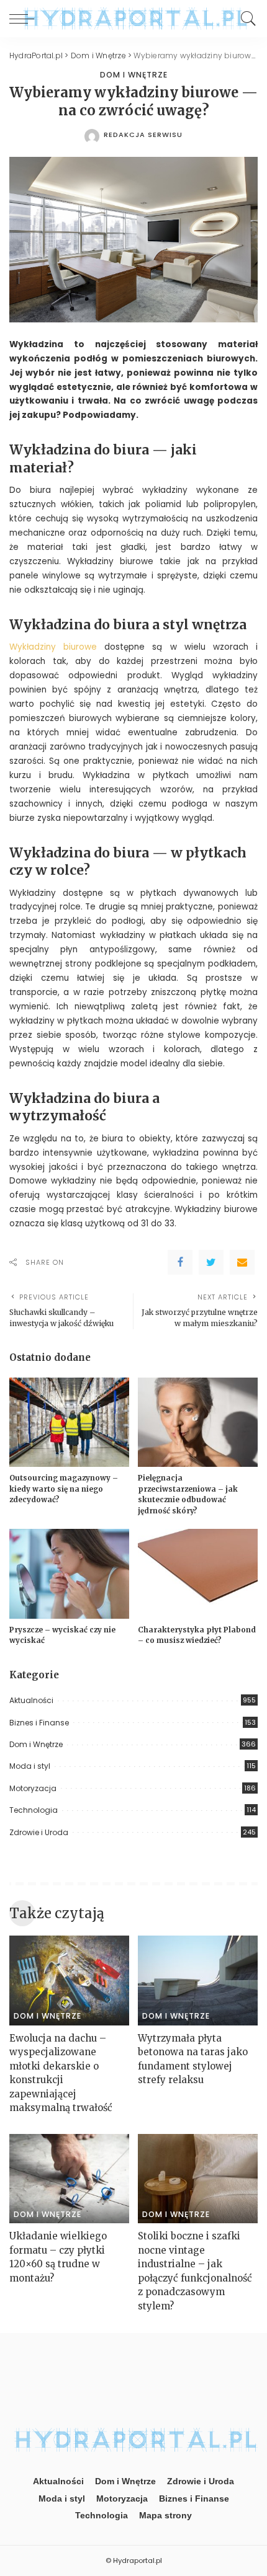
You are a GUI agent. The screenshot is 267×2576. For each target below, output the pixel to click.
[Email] (242, 1262)
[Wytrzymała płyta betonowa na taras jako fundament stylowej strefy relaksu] (198, 1981)
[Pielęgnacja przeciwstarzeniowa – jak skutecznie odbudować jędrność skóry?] (198, 1423)
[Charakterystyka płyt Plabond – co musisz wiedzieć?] (198, 1574)
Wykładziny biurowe (53, 647)
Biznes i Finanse (39, 1723)
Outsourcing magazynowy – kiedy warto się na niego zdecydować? (64, 1489)
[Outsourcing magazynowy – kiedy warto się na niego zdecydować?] (69, 1423)
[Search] (245, 19)
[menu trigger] (25, 19)
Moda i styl (30, 1766)
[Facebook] (180, 1262)
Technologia (34, 1810)
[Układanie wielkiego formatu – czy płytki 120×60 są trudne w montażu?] (69, 2179)
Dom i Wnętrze (134, 75)
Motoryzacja (33, 1788)
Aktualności (31, 1700)
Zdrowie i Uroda (39, 1832)
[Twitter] (211, 1262)
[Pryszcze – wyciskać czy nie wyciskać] (69, 1574)
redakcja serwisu (143, 135)
